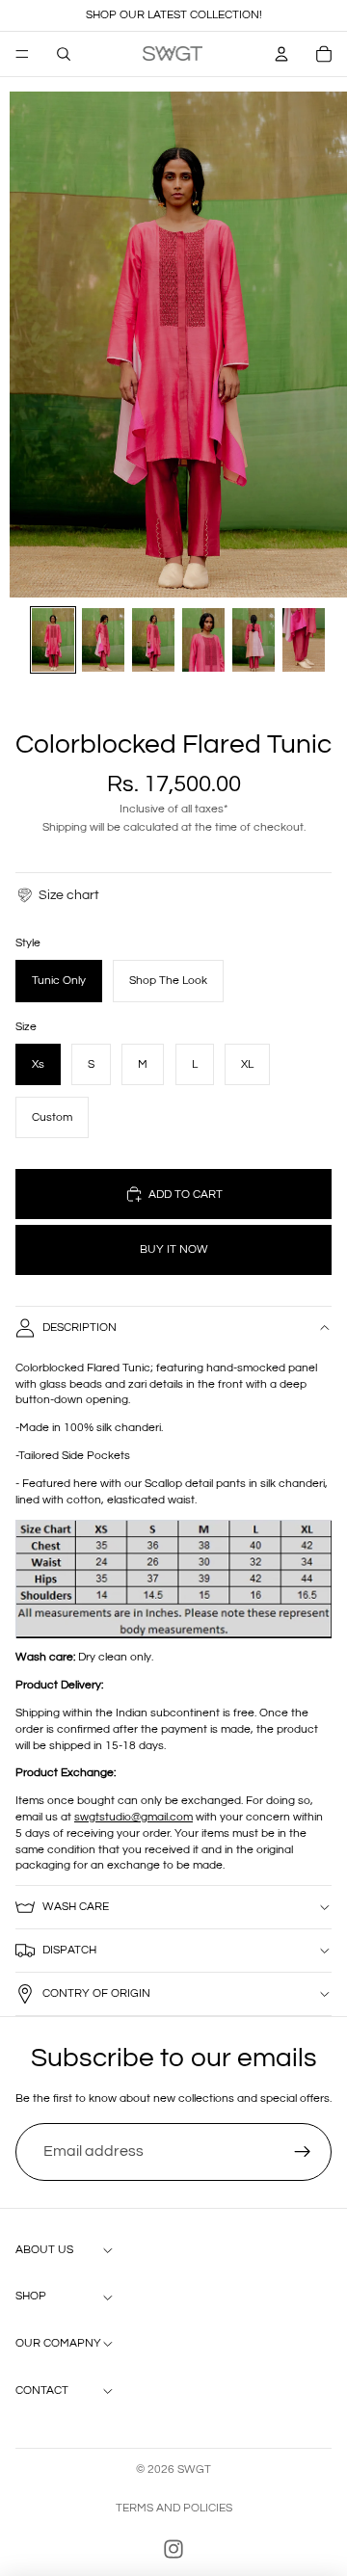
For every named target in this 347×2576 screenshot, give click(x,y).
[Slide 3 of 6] (153, 640)
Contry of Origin (96, 1993)
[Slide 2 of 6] (103, 640)
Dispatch (69, 1950)
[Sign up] (303, 2152)
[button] (57, 895)
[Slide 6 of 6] (304, 640)
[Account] (281, 54)
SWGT (194, 2470)
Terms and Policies (174, 2508)
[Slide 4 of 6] (203, 640)
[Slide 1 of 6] (53, 640)
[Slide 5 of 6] (254, 640)
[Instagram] (173, 2549)
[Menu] (22, 54)
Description (80, 1328)
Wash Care (76, 1907)
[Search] (64, 54)
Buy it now (174, 1249)
